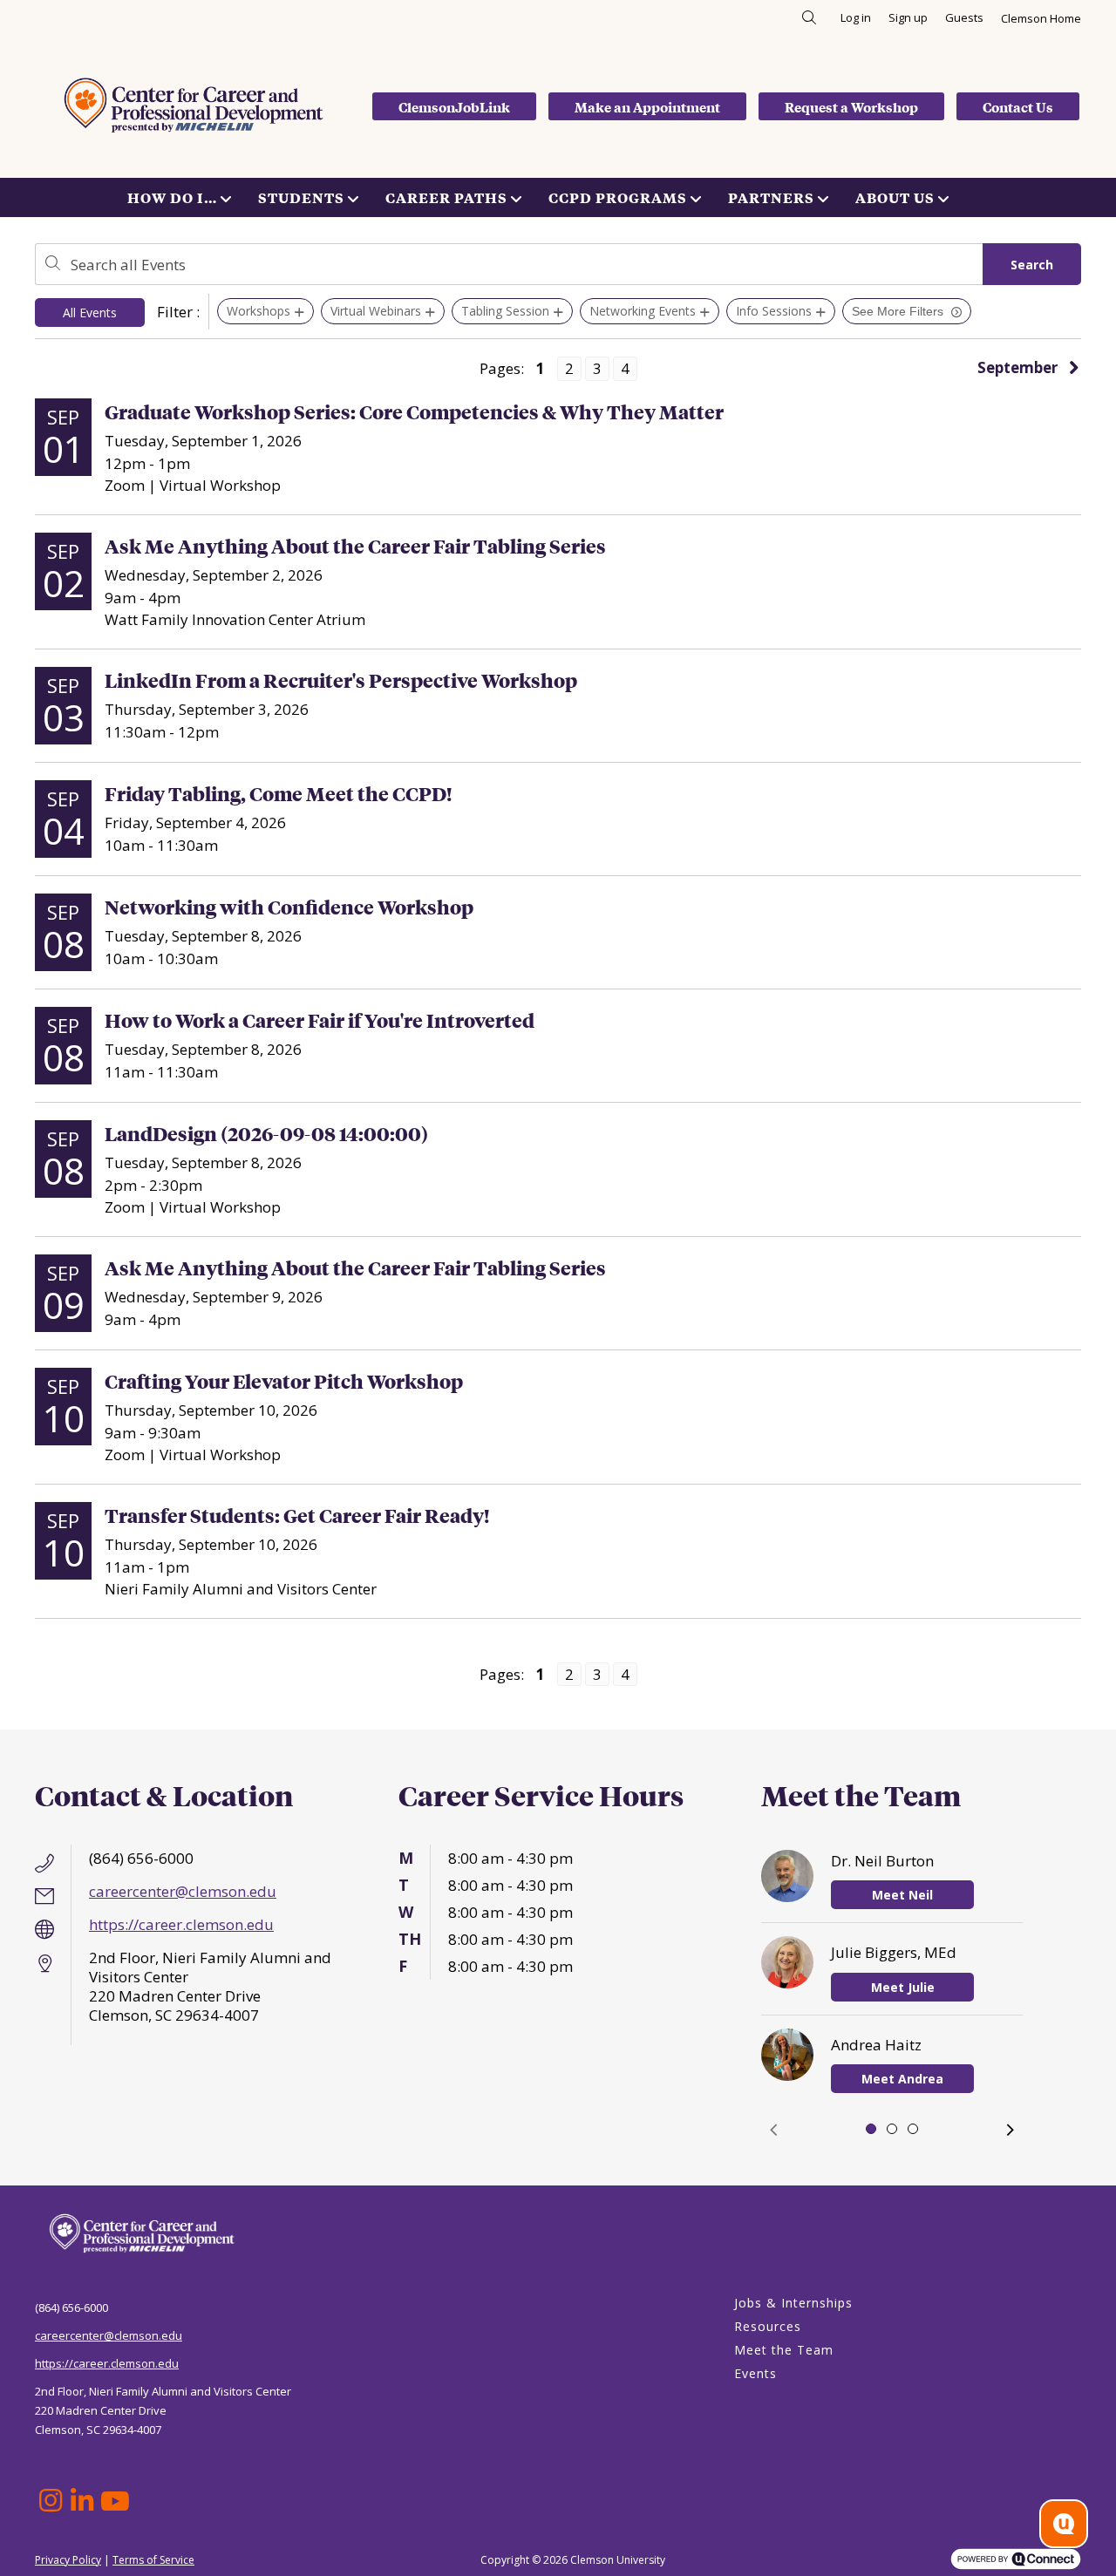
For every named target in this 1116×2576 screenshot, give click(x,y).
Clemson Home (1041, 18)
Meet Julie (903, 1987)
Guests (964, 17)
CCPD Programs (618, 197)
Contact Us (1018, 106)
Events (755, 2373)
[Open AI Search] (1064, 2524)
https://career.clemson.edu (181, 1924)
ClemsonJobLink (454, 106)
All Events (90, 313)
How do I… (172, 197)
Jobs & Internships (793, 2303)
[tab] (871, 2129)
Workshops (259, 311)
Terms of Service (153, 2560)
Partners (771, 197)
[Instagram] (51, 2501)
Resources (768, 2326)
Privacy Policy (68, 2560)
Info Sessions (774, 311)
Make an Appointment (647, 106)
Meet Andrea (902, 2079)
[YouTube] (113, 2501)
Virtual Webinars (376, 311)
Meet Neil (902, 1895)
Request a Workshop (851, 106)
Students (301, 197)
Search (1032, 265)
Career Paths (446, 197)
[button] (773, 2130)
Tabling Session (505, 311)
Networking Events (643, 311)
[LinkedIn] (82, 2501)
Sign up (908, 17)
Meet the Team (784, 2350)
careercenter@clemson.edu (183, 1891)
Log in (856, 17)
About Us (895, 197)
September (1017, 367)
